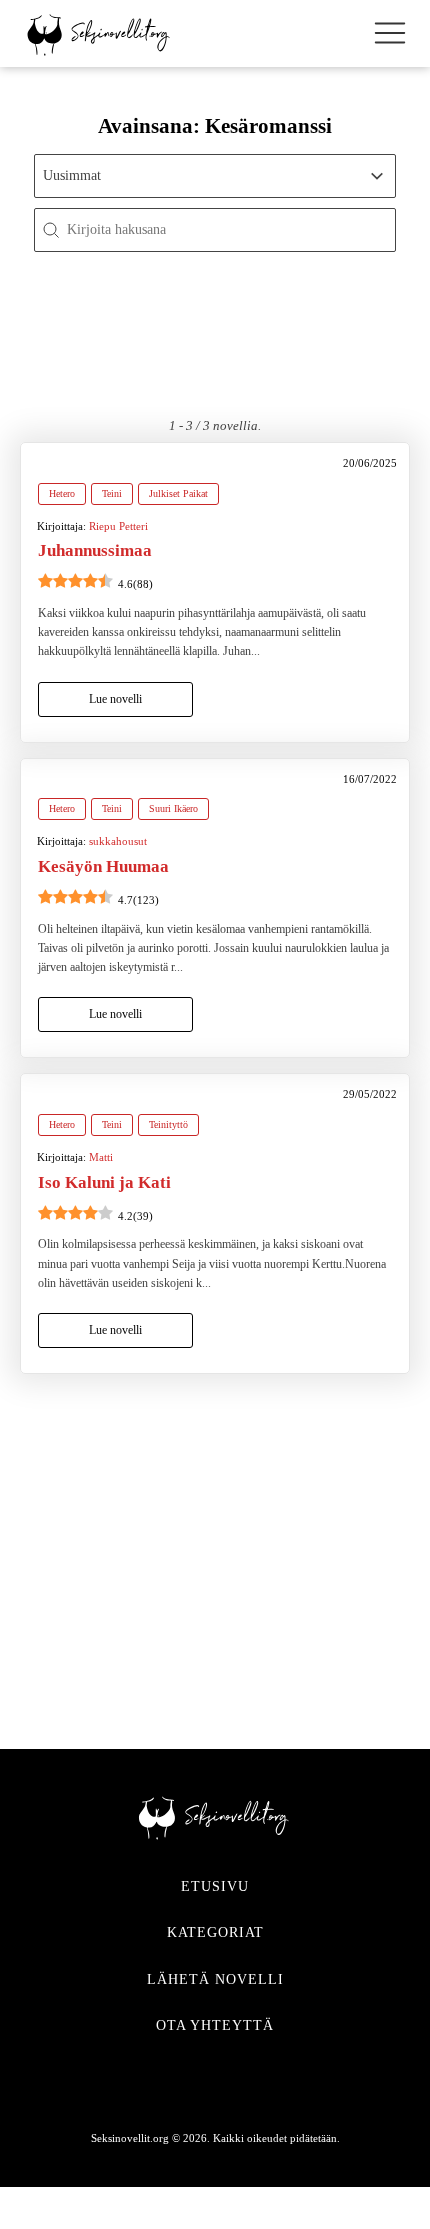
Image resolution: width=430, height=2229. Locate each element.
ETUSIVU (215, 1886)
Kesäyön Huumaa (103, 866)
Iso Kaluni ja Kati (104, 1182)
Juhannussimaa (95, 550)
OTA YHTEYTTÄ (215, 2025)
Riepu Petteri (118, 526)
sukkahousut (118, 841)
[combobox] (197, 176)
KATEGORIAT (215, 1932)
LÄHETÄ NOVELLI (215, 1979)
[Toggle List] (377, 176)
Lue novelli (115, 699)
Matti (101, 1157)
